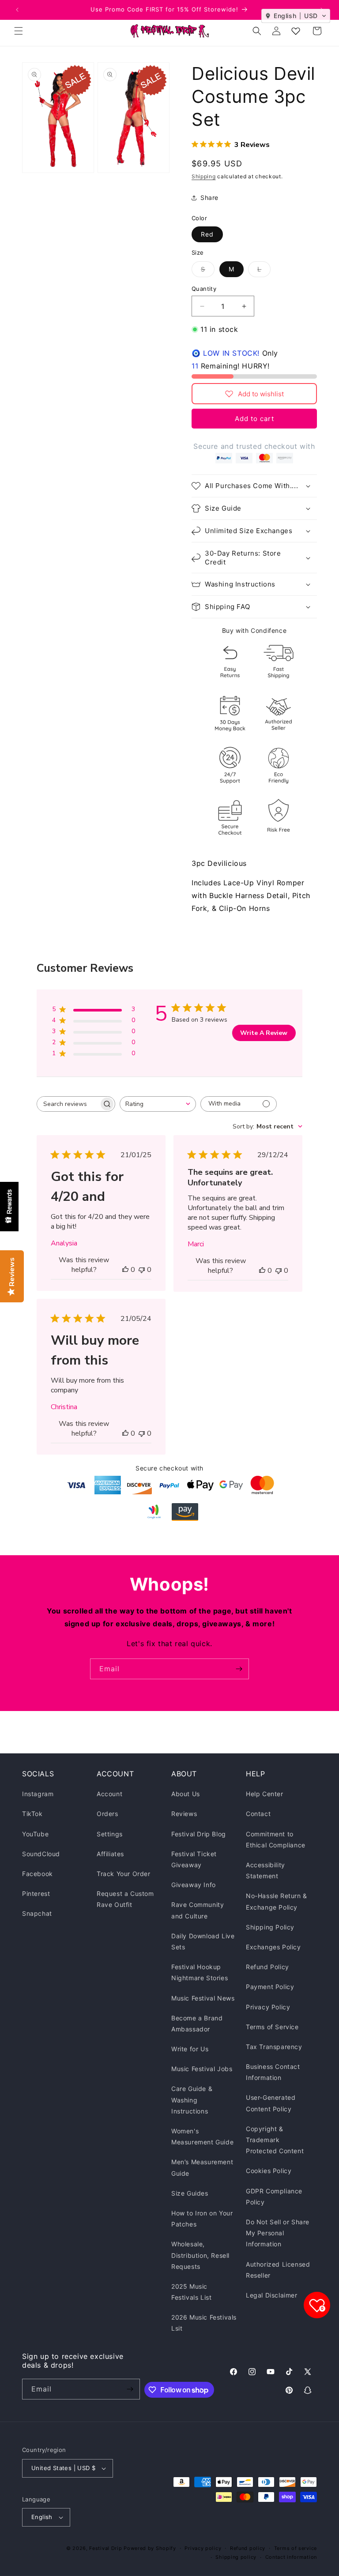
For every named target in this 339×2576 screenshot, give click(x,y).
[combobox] (158, 1104)
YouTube (35, 1834)
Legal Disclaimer (272, 2295)
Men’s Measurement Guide (202, 2167)
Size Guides (190, 2193)
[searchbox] (68, 1104)
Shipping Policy (270, 1927)
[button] (19, 31)
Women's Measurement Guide (202, 2136)
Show (9, 1207)
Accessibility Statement (266, 1870)
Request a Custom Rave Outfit (125, 1899)
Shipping (204, 176)
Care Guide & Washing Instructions (192, 2100)
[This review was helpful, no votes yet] (125, 1270)
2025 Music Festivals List (191, 2292)
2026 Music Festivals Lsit (204, 2323)
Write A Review (264, 1033)
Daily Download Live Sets (203, 1941)
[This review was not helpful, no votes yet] (142, 1270)
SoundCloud (41, 1854)
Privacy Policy (268, 2007)
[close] (161, 2525)
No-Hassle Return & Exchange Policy (277, 1901)
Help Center (265, 1794)
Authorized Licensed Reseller (278, 2270)
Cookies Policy (269, 2171)
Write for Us (190, 2049)
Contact (258, 1814)
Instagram (38, 1794)
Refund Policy (267, 1967)
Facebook (38, 1874)
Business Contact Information (273, 2072)
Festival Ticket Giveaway (194, 1859)
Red (207, 234)
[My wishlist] (296, 31)
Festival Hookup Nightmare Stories (200, 1972)
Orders (107, 1814)
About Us (186, 1794)
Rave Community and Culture (198, 1910)
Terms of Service (272, 2027)
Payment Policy (270, 1987)
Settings (110, 1834)
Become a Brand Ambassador (197, 2023)
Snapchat (37, 1913)
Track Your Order (124, 1874)
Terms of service (296, 2548)
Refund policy (248, 2548)
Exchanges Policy (273, 1947)
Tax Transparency (274, 2047)
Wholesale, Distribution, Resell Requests (200, 2255)
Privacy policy (203, 2548)
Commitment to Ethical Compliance (276, 1839)
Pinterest (36, 1893)
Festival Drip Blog (199, 1834)
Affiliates (110, 1854)
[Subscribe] (239, 1669)
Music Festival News (203, 1998)
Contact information (291, 2557)
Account (109, 1794)
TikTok (32, 1814)
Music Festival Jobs (202, 2069)
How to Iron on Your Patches (202, 2219)
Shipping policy (236, 2557)
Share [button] (209, 197)
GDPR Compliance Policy (274, 2196)
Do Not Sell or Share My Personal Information (278, 2233)
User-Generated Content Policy (271, 2103)
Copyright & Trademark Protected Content (275, 2140)
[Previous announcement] (17, 10)
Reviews (184, 1814)
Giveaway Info (194, 1885)
